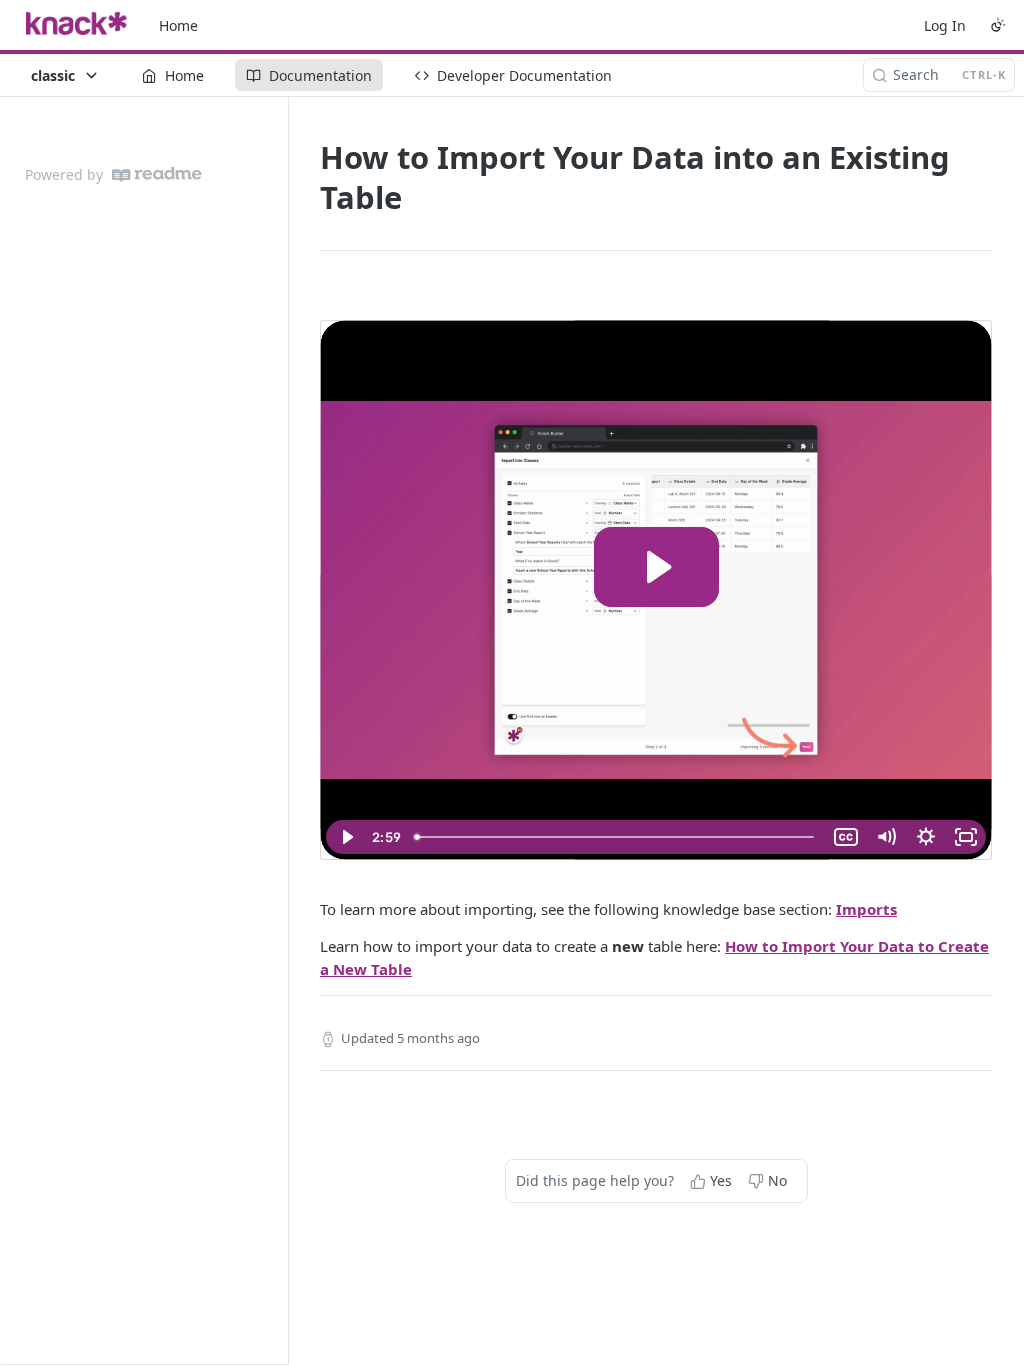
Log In (945, 25)
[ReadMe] (157, 174)
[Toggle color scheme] (998, 25)
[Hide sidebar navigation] (284, 730)
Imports (866, 909)
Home (178, 25)
